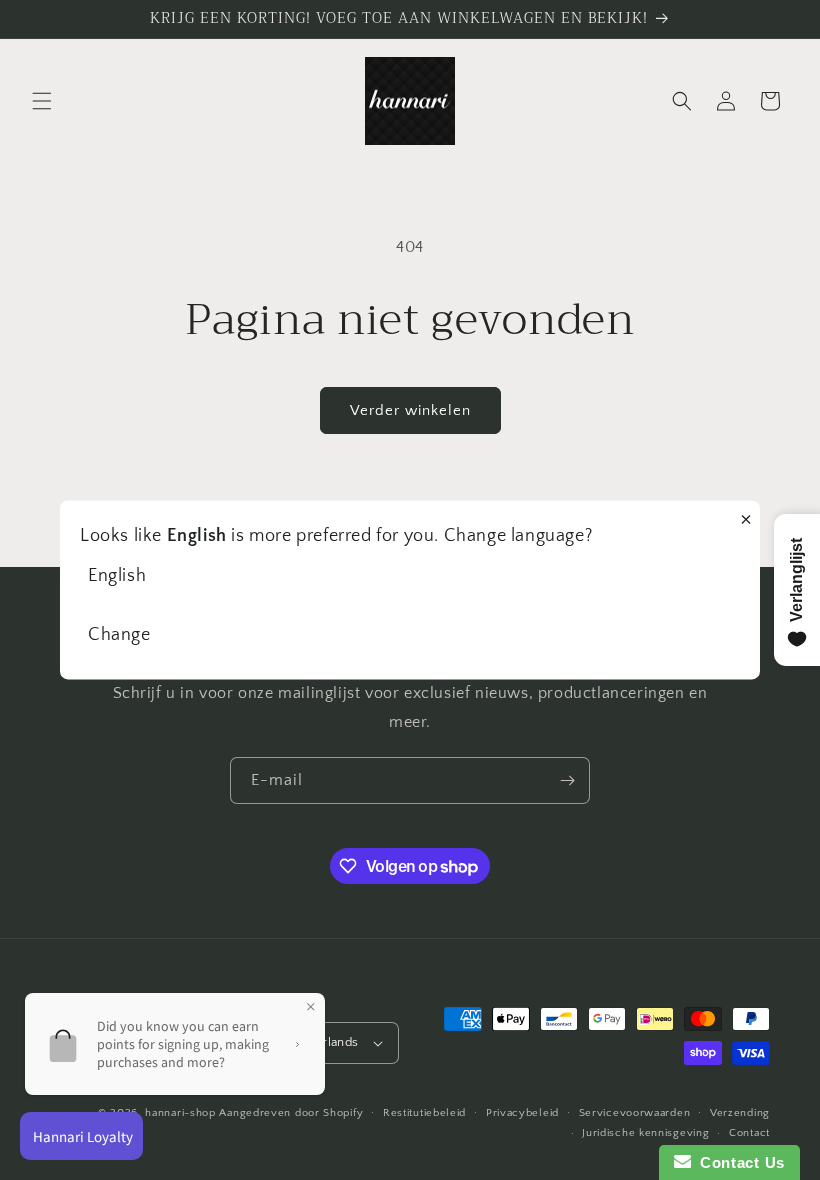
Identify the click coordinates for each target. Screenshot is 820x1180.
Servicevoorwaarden (635, 1113)
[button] (42, 101)
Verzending (740, 1113)
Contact (749, 1133)
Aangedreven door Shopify (291, 1113)
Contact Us (738, 1162)
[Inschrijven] (567, 780)
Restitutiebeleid (424, 1113)
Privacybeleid (522, 1113)
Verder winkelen (410, 410)
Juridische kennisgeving (645, 1133)
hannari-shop (180, 1113)
